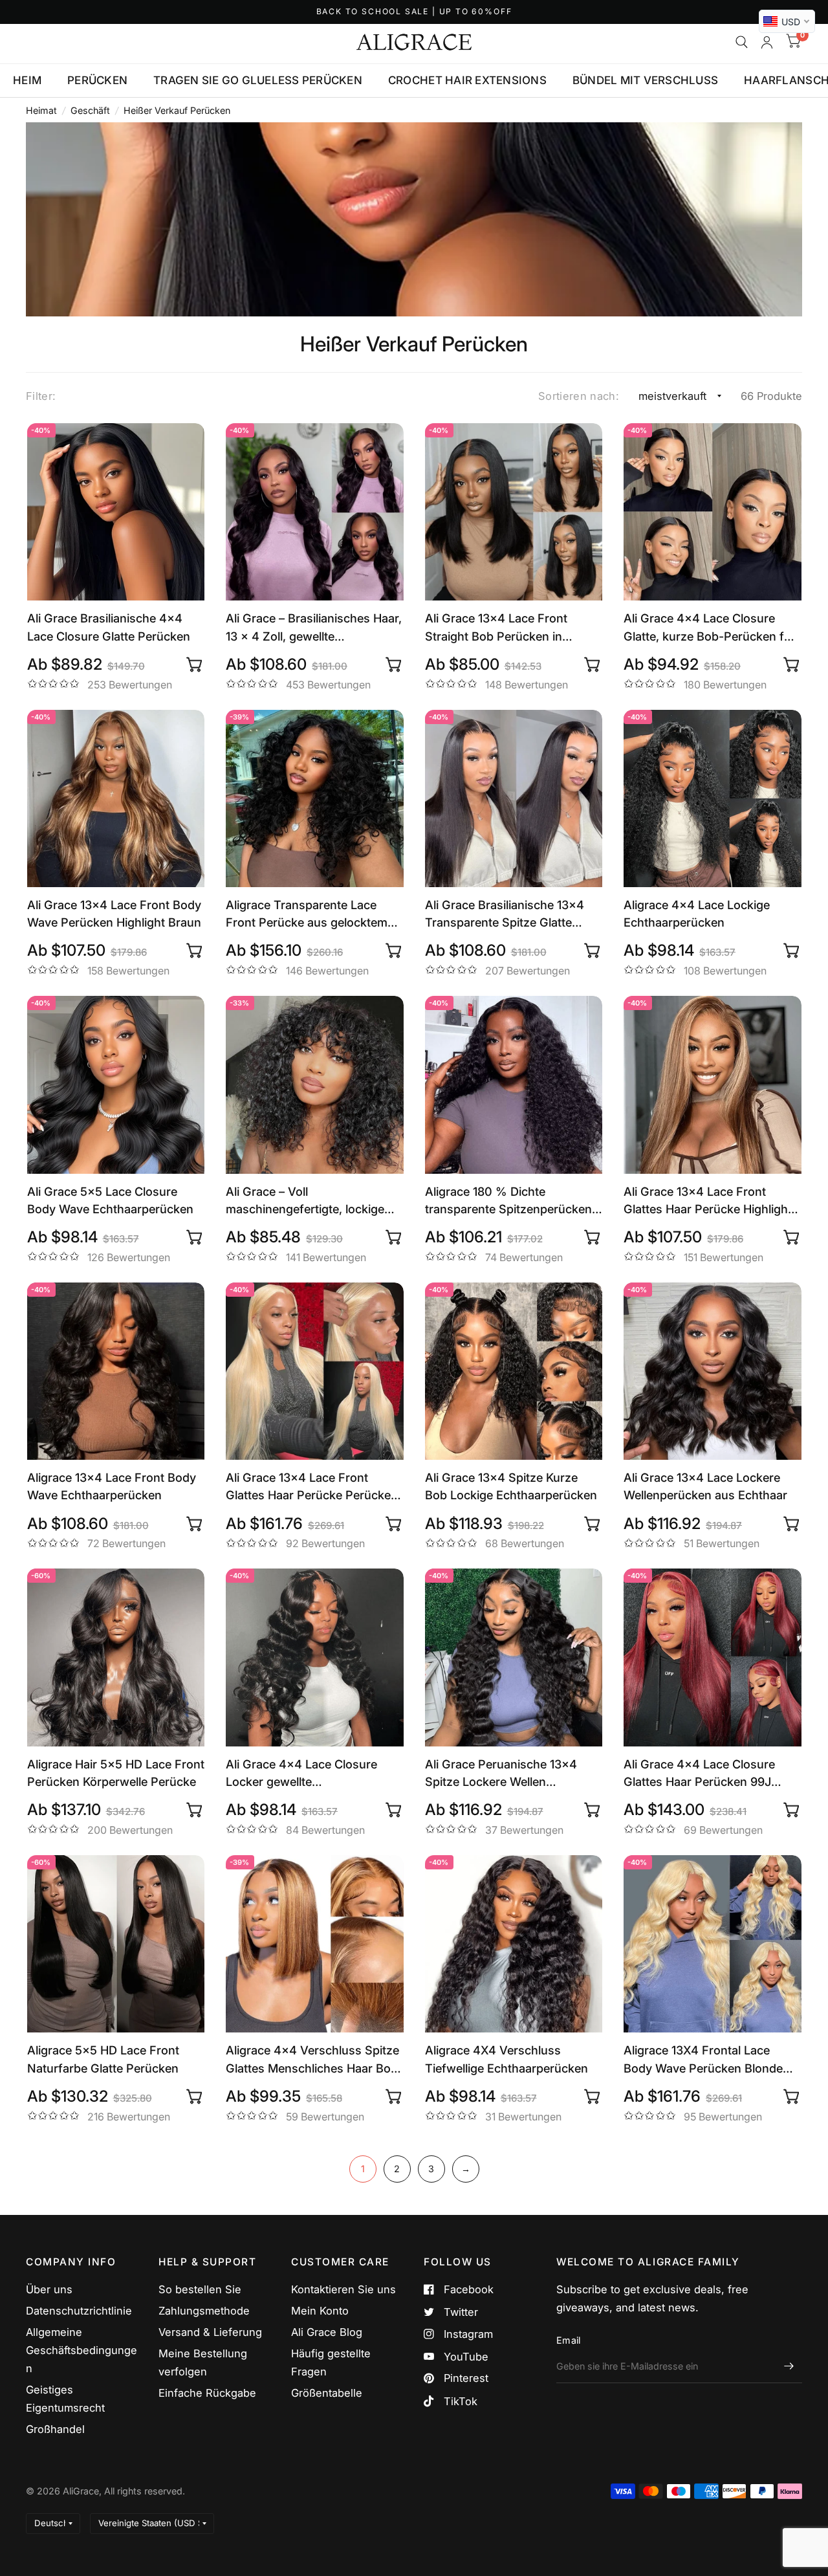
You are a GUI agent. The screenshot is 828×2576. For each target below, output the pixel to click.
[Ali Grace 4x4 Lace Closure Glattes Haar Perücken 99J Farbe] (713, 1657)
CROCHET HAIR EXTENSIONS (467, 80)
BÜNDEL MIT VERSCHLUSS (645, 80)
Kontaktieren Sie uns (343, 2289)
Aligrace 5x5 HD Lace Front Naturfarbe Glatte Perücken (103, 2059)
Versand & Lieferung (210, 2332)
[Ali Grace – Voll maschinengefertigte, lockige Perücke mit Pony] (315, 1085)
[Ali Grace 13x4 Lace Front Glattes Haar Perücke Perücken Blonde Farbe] (315, 1371)
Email (568, 2340)
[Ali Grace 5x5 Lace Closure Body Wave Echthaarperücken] (116, 1085)
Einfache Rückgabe (207, 2393)
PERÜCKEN (97, 80)
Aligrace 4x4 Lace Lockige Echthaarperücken (697, 913)
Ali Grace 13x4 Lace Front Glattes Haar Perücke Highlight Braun (708, 1201)
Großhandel (55, 2429)
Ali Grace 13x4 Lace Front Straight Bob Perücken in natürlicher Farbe (496, 628)
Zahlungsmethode (204, 2311)
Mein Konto (320, 2311)
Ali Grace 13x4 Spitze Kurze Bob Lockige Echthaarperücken (511, 1486)
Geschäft (90, 110)
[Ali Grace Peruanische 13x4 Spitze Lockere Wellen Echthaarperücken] (514, 1657)
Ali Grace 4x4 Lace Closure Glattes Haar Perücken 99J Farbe (699, 1774)
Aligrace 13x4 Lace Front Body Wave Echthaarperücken (112, 1486)
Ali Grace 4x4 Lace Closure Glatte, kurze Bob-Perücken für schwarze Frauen (710, 628)
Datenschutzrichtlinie (79, 2311)
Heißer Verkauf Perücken (177, 110)
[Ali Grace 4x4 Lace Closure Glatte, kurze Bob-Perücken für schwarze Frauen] (713, 512)
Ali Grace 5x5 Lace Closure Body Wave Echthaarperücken (110, 1200)
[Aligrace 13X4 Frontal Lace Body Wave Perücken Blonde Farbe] (713, 1944)
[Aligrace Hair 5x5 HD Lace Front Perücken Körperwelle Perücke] (116, 1657)
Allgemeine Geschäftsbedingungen (82, 2350)
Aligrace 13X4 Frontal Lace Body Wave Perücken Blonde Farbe (703, 2060)
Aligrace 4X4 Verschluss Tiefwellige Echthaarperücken (507, 2059)
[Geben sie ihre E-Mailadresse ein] (789, 2366)
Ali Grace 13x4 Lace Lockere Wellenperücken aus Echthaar (705, 1486)
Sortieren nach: (579, 396)
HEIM (27, 80)
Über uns (49, 2289)
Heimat (41, 110)
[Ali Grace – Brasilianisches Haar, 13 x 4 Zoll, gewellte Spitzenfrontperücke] (315, 512)
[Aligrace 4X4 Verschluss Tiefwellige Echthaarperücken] (514, 1944)
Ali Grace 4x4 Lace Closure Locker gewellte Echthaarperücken (301, 1774)
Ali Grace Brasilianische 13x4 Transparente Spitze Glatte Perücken (505, 914)
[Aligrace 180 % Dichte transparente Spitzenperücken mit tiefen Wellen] (514, 1085)
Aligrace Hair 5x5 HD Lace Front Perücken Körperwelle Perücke (116, 1773)
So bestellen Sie (200, 2289)
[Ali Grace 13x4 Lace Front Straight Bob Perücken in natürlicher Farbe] (514, 512)
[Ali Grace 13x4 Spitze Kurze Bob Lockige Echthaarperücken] (514, 1371)
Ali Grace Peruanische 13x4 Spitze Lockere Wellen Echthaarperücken (501, 1774)
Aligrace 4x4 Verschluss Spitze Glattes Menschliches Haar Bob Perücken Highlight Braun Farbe (313, 2060)
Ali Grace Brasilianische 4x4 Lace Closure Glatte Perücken (109, 627)
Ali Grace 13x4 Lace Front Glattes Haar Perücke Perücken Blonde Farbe (312, 1487)
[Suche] (742, 42)
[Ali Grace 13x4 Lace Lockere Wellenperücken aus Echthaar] (713, 1371)
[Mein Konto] (767, 42)
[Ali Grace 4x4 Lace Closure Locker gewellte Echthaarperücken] (315, 1657)
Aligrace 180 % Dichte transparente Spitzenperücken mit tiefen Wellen (508, 1201)
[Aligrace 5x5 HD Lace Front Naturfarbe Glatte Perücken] (116, 1944)
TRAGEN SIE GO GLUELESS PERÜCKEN (258, 80)
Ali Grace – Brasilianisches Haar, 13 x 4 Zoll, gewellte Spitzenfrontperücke (314, 628)
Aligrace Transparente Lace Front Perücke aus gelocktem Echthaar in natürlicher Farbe (307, 914)
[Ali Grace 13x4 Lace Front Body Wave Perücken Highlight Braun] (116, 799)
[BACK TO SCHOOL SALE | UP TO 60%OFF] (414, 12)
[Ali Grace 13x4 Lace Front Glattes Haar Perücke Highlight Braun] (713, 1085)
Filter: (41, 396)
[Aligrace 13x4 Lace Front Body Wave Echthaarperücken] (116, 1371)
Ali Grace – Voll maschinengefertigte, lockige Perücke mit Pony (305, 1201)
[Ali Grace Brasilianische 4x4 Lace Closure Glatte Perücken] (116, 512)
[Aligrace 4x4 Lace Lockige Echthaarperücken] (713, 799)
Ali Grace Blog (327, 2332)
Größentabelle (327, 2393)
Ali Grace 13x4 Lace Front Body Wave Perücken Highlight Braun (114, 913)
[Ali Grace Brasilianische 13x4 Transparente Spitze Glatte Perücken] (514, 799)
